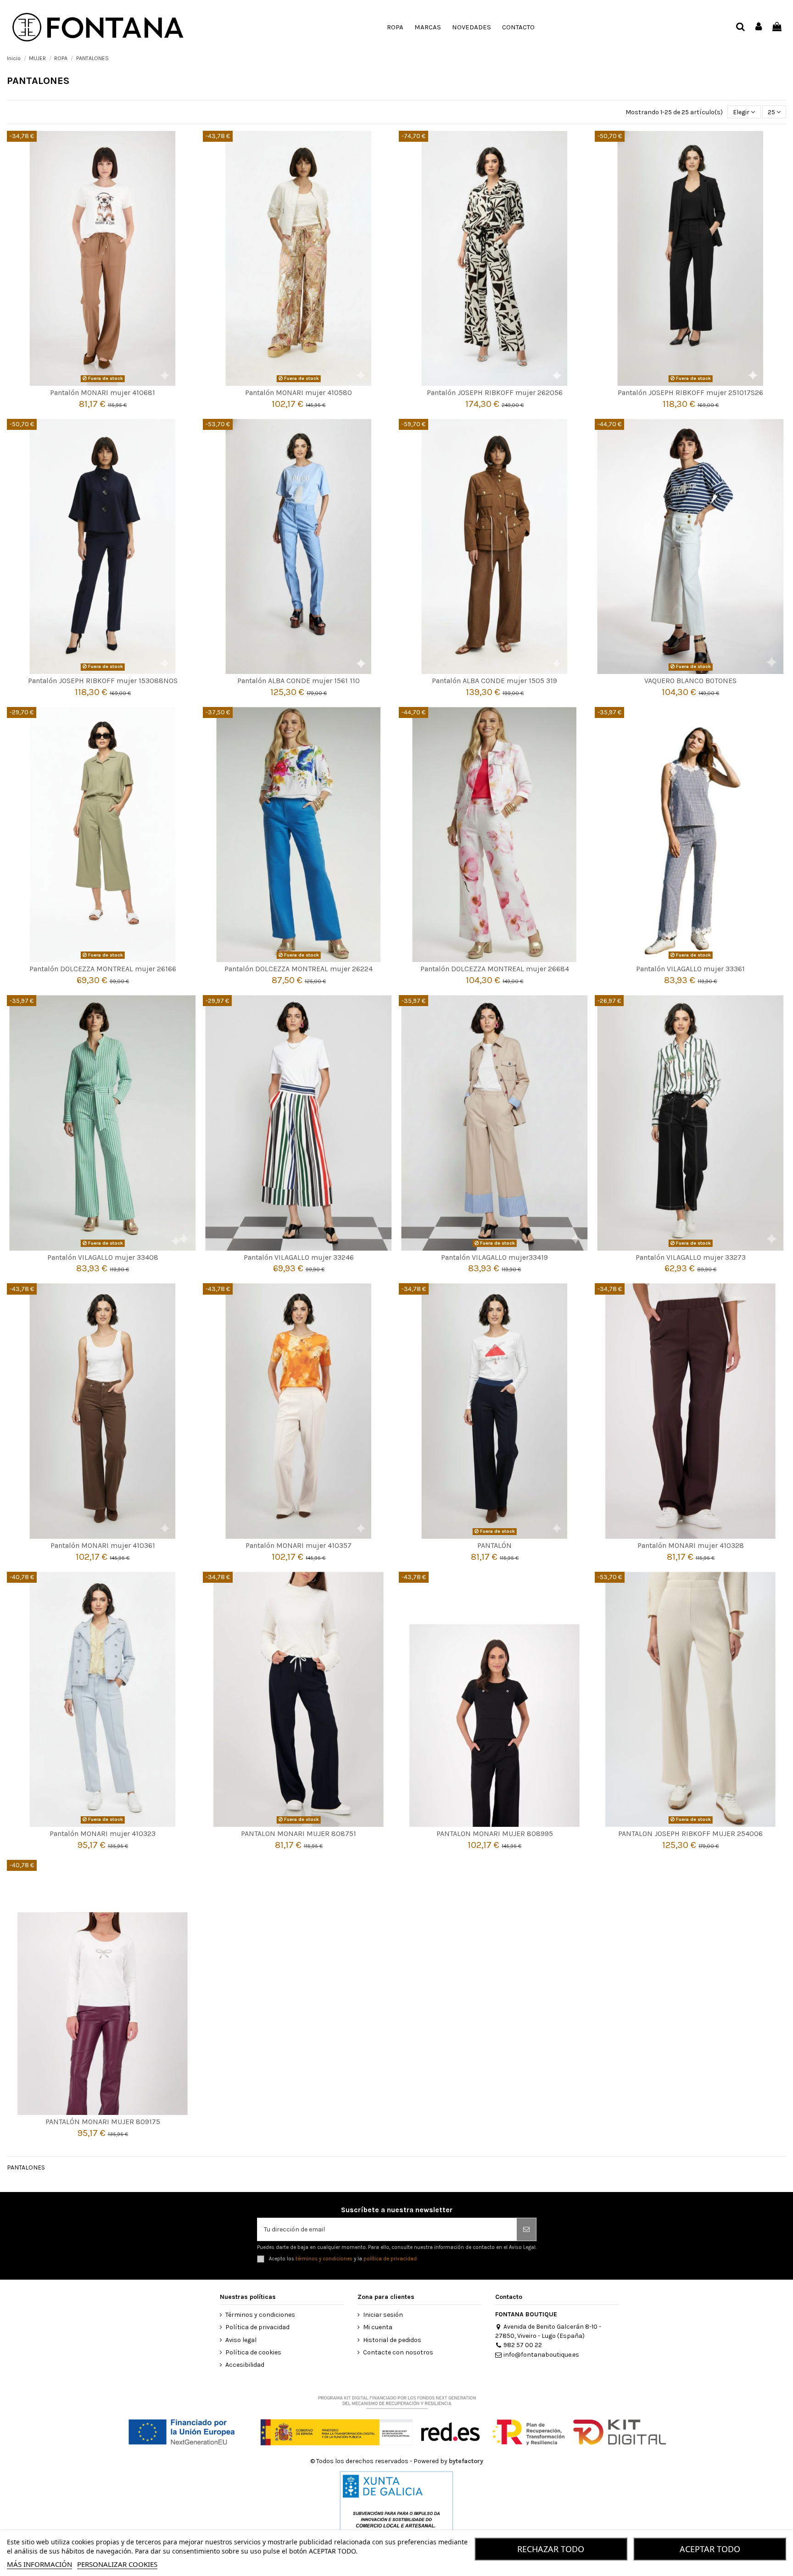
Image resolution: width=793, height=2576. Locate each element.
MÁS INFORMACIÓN (39, 2564)
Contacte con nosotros (398, 2352)
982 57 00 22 (523, 2345)
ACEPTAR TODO (710, 2549)
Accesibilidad (245, 2365)
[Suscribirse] (526, 2229)
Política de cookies (253, 2352)
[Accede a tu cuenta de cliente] (759, 27)
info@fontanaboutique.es (541, 2355)
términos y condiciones (324, 2259)
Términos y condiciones (260, 2315)
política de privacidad (390, 2259)
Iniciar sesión (383, 2315)
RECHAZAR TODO (551, 2549)
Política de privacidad (257, 2327)
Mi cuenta (378, 2327)
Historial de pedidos (392, 2340)
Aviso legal (241, 2340)
